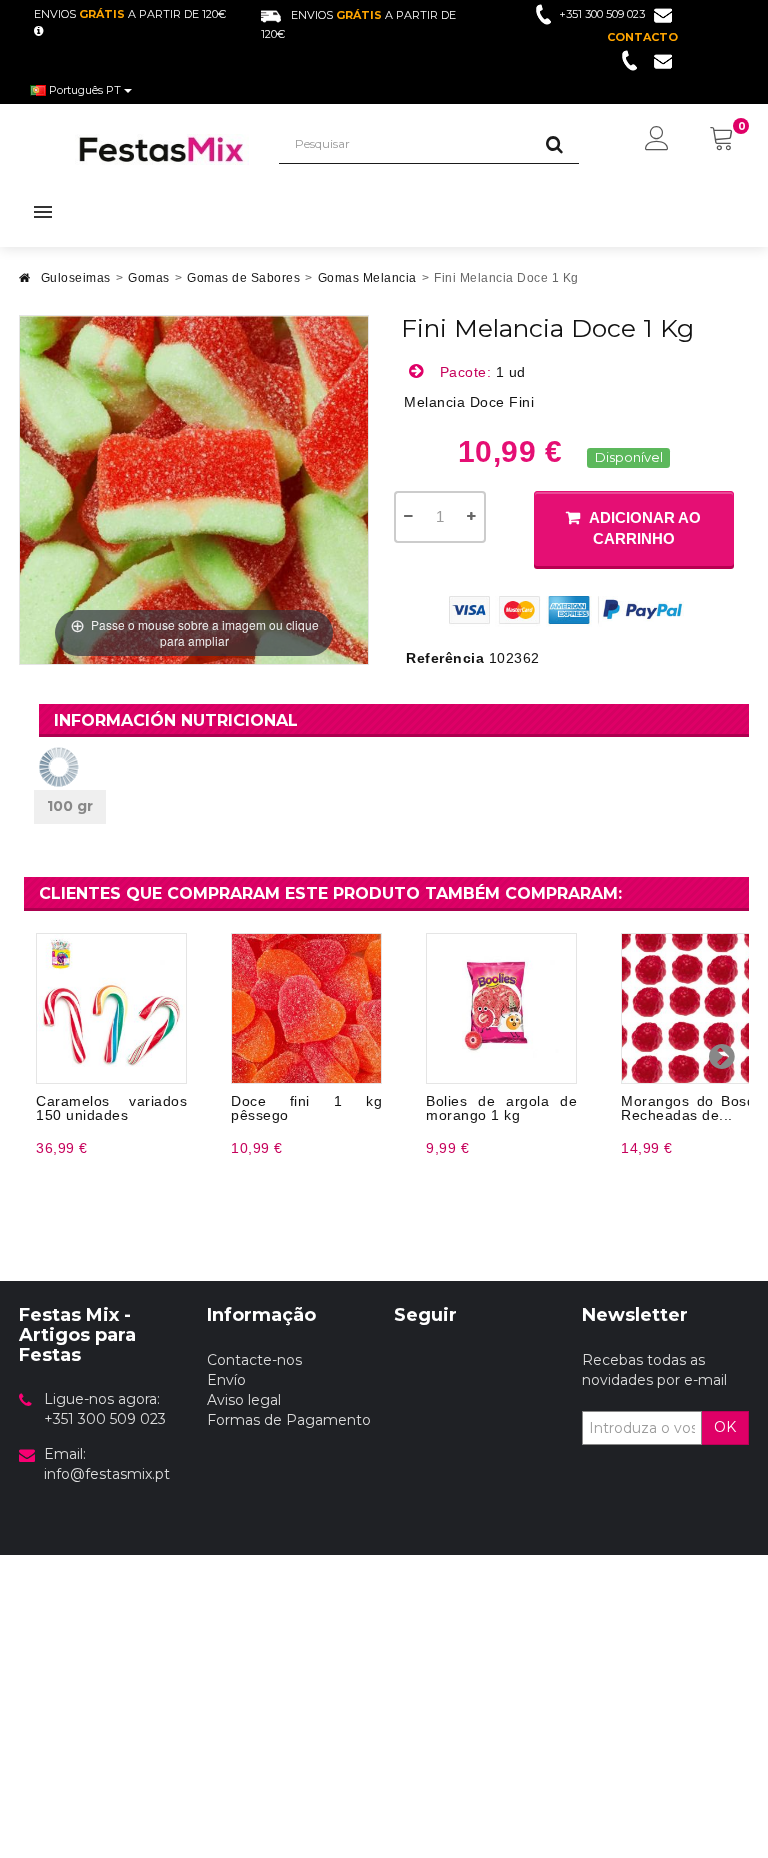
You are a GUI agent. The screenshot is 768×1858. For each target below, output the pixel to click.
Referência (445, 658)
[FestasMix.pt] (162, 149)
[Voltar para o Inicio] (25, 283)
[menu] (657, 140)
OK (725, 1427)
